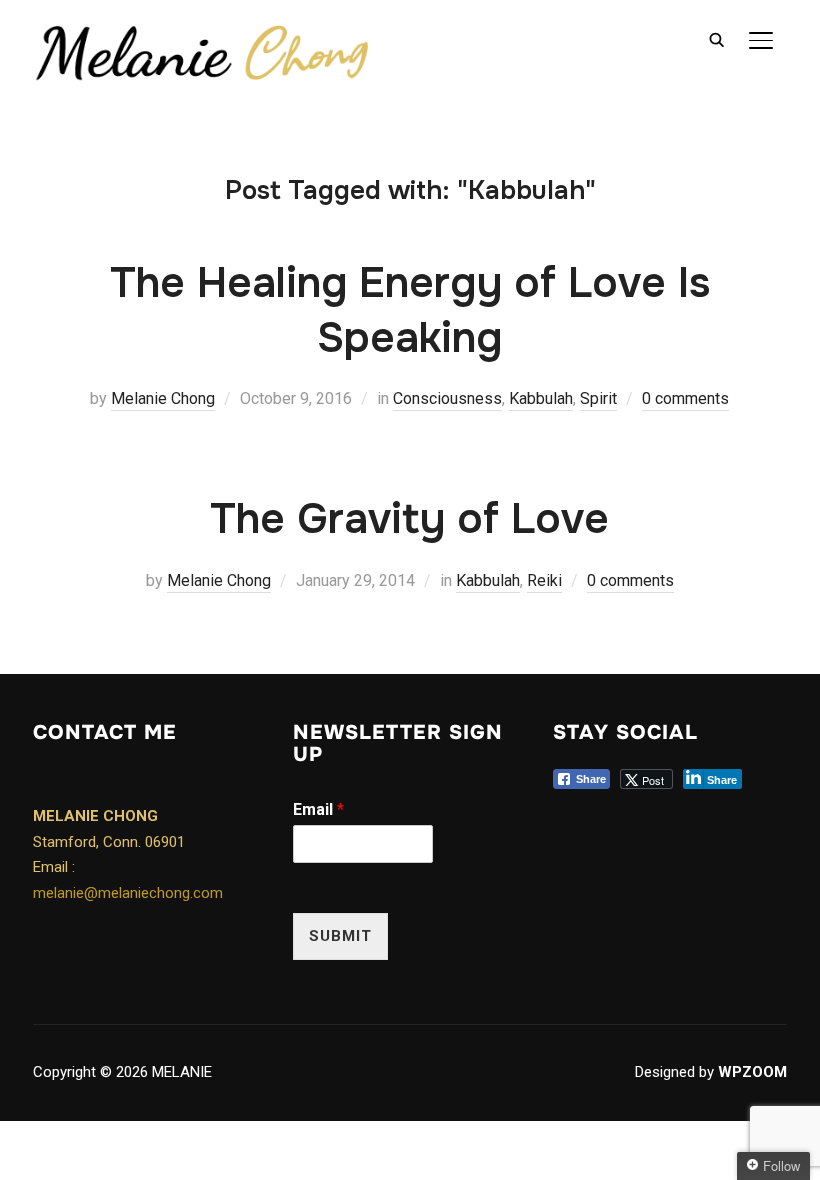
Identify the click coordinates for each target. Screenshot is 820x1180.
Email (318, 809)
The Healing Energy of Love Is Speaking (410, 310)
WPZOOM (752, 1072)
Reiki (544, 580)
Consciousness (447, 398)
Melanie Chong (163, 398)
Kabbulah (541, 398)
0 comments (685, 398)
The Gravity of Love (409, 519)
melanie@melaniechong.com (128, 893)
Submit (340, 936)
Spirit (598, 398)
